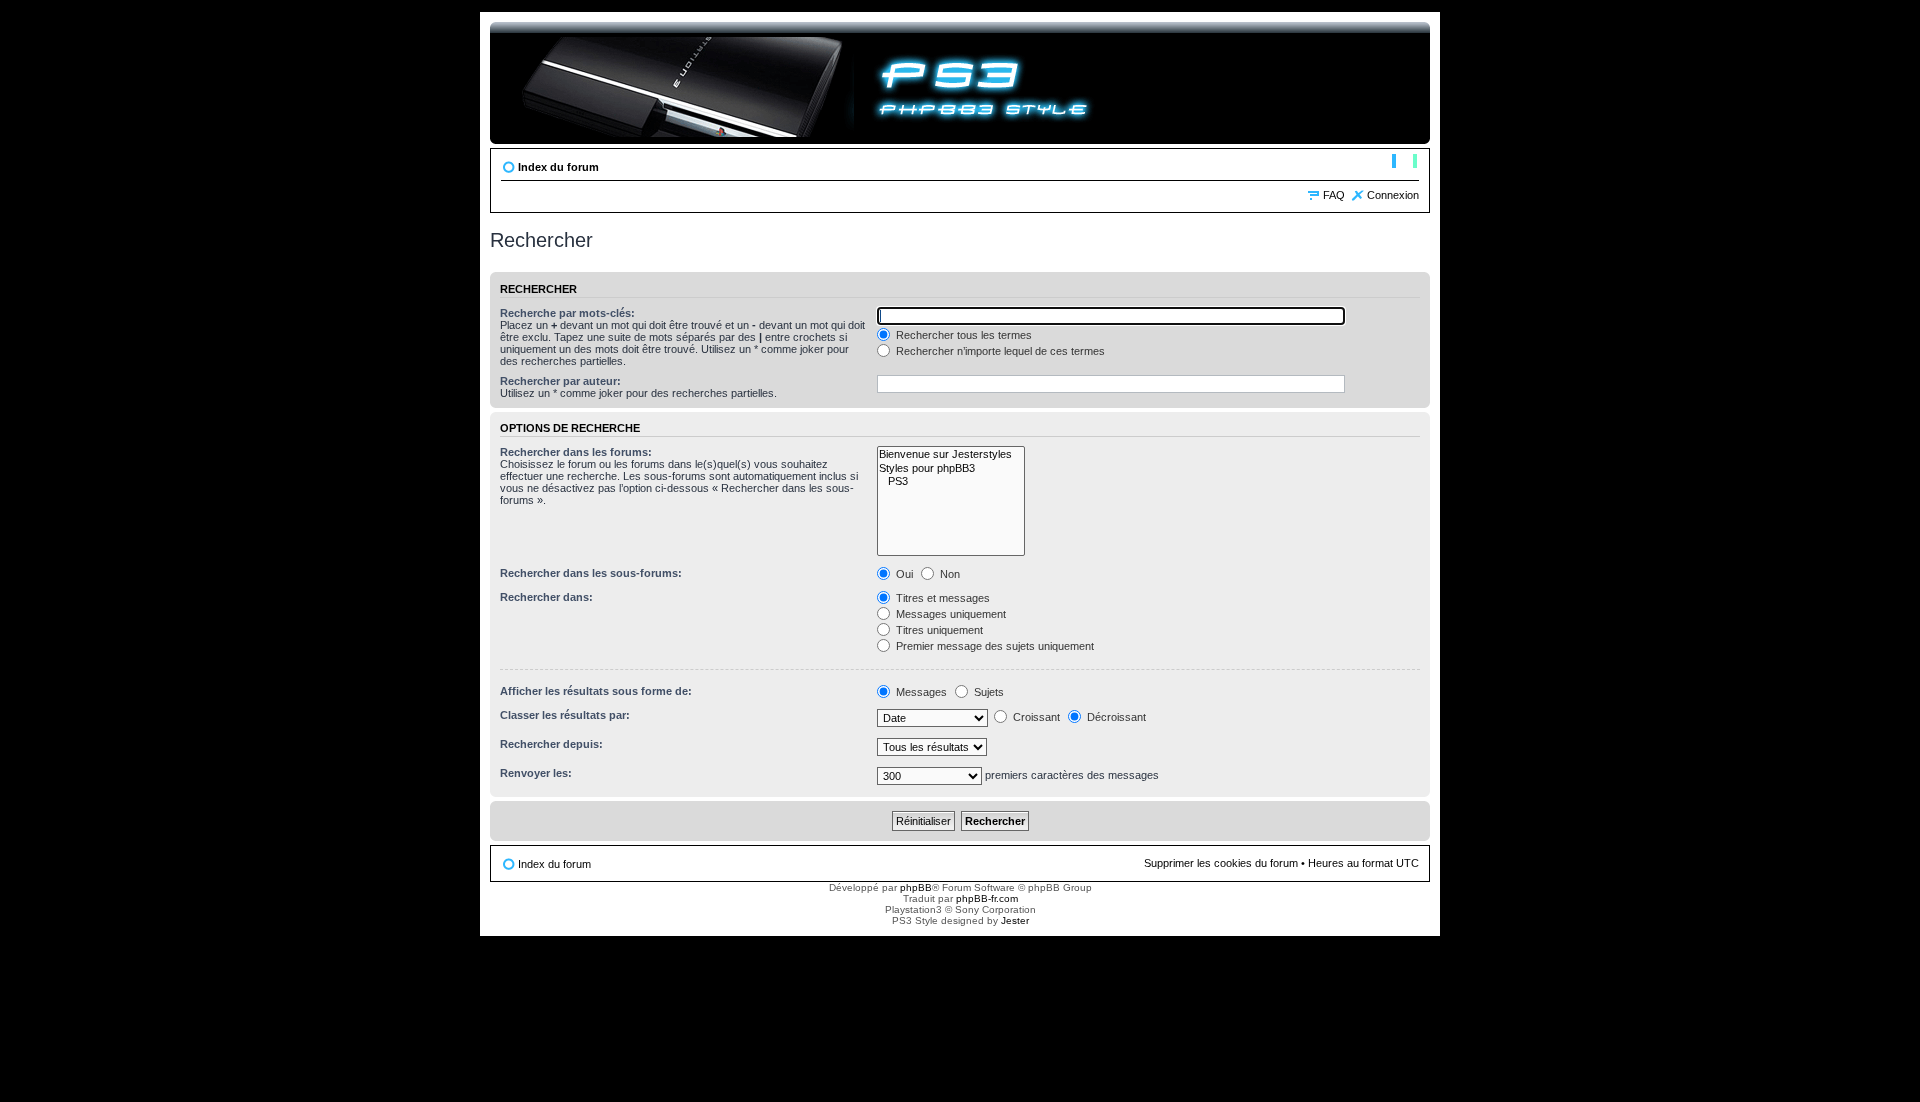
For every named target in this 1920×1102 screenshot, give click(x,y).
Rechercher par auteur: (560, 381)
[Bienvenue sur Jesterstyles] (951, 454)
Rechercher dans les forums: (576, 452)
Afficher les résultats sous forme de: (596, 691)
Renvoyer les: (536, 773)
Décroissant (1115, 717)
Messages (920, 692)
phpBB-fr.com (987, 898)
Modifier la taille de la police (1404, 163)
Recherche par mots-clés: (567, 313)
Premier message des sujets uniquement (993, 646)
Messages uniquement (949, 614)
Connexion (1393, 195)
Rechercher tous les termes (962, 335)
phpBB (916, 887)
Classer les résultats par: (565, 715)
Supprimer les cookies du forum (1221, 863)
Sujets (987, 692)
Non (948, 574)
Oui (903, 574)
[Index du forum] (806, 83)
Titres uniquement (938, 630)
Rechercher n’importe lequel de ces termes (999, 351)
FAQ (1334, 195)
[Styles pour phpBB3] (951, 468)
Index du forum (558, 167)
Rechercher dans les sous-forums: (591, 573)
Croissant (1035, 717)
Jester (1015, 920)
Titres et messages (941, 598)
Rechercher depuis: (551, 744)
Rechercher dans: (546, 597)
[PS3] (951, 481)
